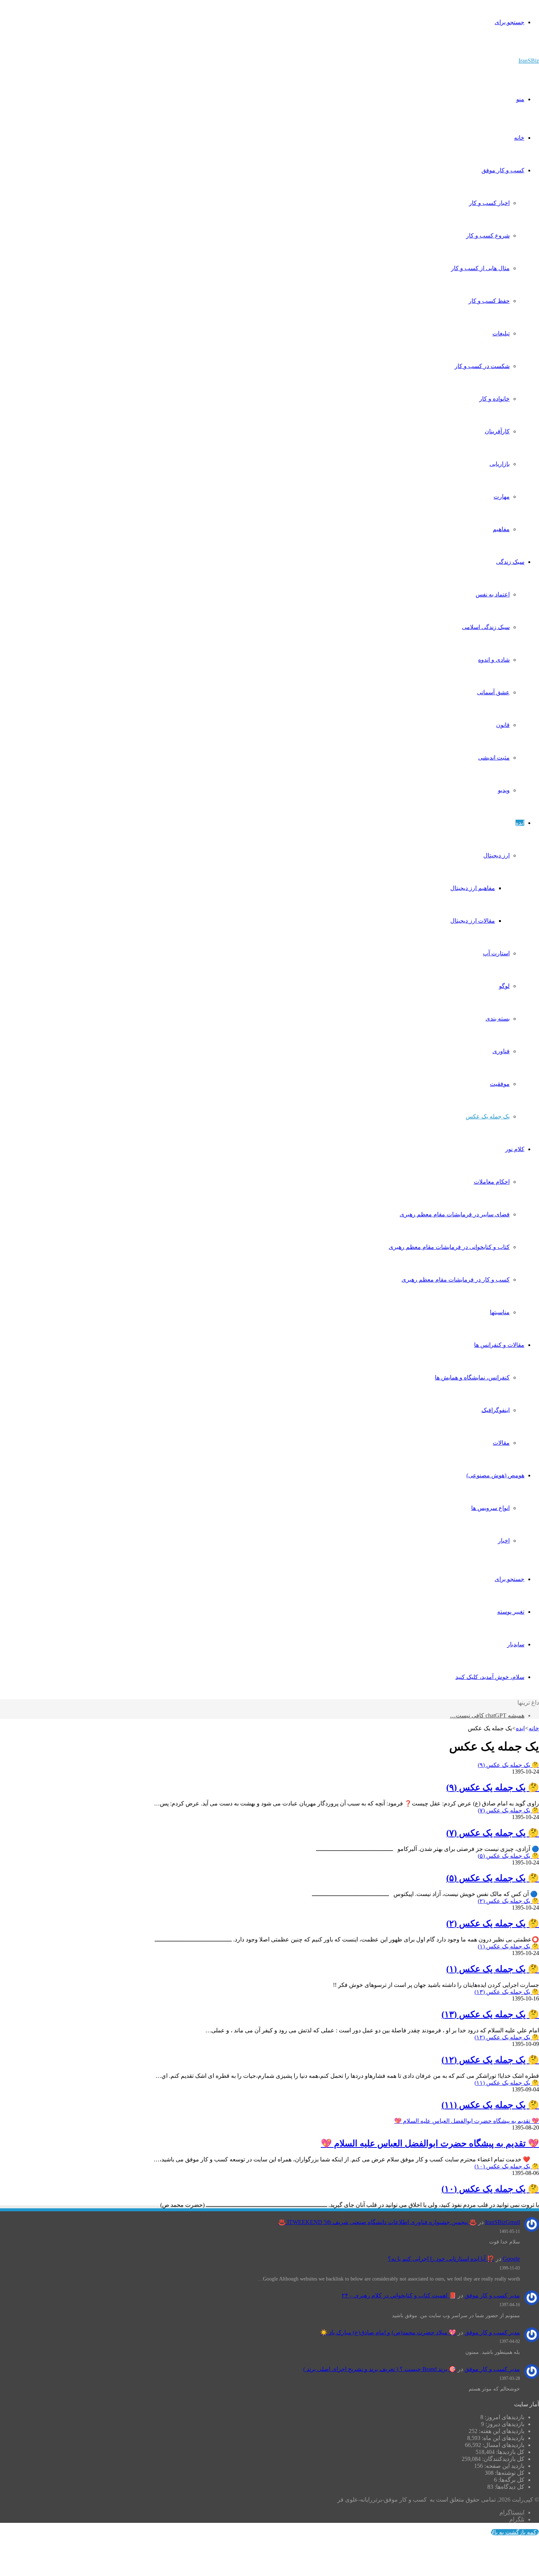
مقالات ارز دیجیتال (473, 921)
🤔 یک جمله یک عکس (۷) (493, 1833)
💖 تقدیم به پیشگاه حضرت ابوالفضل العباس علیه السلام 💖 (430, 2143)
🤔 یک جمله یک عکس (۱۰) (490, 2189)
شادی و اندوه (494, 660)
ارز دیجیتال (496, 855)
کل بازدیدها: (509, 2452)
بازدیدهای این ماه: (502, 2438)
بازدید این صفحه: (504, 2466)
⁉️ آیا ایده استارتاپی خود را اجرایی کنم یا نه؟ (441, 2259)
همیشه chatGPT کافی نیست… (487, 1715)
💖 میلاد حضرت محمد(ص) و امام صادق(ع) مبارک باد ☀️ (388, 2332)
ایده (520, 823)
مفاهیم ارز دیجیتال (473, 888)
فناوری (501, 1051)
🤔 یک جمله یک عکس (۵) (493, 1878)
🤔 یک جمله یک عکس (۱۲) (490, 2060)
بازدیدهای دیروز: (504, 2424)
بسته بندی (498, 1019)
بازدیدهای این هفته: (501, 2431)
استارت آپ (496, 953)
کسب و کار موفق (503, 170)
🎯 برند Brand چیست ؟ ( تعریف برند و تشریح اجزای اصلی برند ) (380, 2369)
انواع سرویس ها (490, 1508)
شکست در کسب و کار (482, 366)
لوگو (504, 986)
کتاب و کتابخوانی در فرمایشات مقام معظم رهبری (449, 1247)
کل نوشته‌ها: (509, 2473)
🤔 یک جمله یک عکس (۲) (493, 1923)
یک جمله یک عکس (488, 1116)
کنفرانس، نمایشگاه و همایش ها (472, 1377)
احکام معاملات (492, 1182)
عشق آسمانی (493, 692)
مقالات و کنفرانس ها (499, 1345)
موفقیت (500, 1084)
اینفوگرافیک (496, 1410)
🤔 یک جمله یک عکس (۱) (493, 1969)
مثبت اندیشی (494, 758)
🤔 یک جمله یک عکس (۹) (493, 1787)
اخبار (504, 1541)
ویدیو (504, 790)
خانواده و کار (494, 399)
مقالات (501, 1443)
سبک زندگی (510, 562)
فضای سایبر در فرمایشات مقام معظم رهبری (455, 1214)
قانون (503, 725)
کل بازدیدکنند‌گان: (503, 2459)
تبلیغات (501, 333)
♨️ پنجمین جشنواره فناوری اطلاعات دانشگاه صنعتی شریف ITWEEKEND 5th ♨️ (377, 2222)
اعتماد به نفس (493, 594)
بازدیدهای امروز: (504, 2417)
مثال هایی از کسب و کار (480, 268)
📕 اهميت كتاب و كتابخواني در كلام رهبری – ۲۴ (399, 2295)
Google (511, 2259)
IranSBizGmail (503, 2222)
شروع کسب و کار (488, 236)
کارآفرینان (497, 431)
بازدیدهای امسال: (503, 2445)
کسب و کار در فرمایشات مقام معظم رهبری (456, 1280)
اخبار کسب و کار (489, 203)
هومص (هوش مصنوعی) (495, 1475)
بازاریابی (500, 464)
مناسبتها (500, 1312)
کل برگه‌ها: (511, 2480)
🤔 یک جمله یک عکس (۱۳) (490, 2014)
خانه (519, 138)
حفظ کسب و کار (489, 301)
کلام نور (515, 1149)
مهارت (502, 497)
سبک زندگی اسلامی (486, 627)
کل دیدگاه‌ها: (509, 2487)
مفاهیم (501, 529)
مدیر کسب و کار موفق (492, 2295)
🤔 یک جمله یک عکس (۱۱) (490, 2105)
